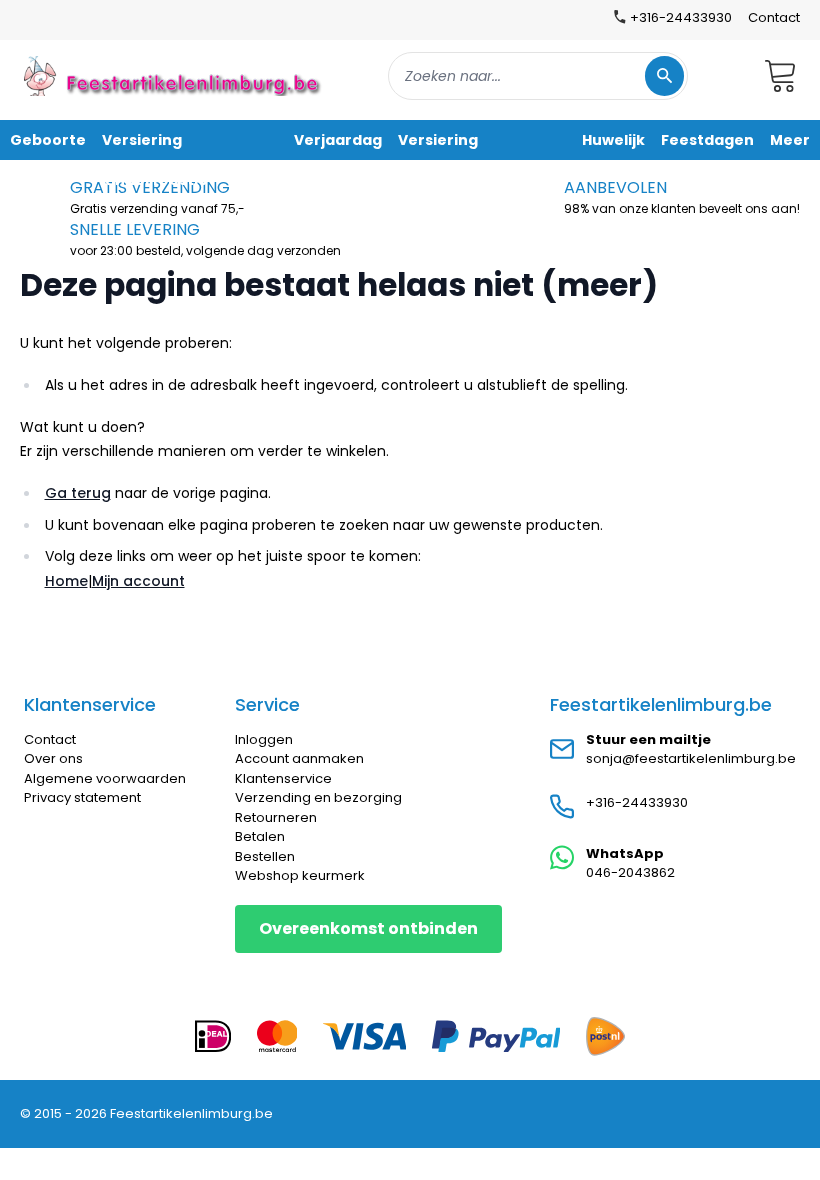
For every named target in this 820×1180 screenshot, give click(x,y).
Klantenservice (283, 778)
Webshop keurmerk (300, 875)
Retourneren (276, 817)
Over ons (53, 758)
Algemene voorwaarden (105, 778)
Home (66, 581)
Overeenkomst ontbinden (368, 928)
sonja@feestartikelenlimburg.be (691, 758)
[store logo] (174, 75)
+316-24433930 (637, 802)
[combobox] (538, 76)
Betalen (260, 836)
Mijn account (138, 581)
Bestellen (265, 856)
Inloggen (264, 739)
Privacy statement (82, 797)
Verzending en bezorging (318, 797)
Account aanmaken (299, 758)
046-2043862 (630, 872)
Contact (774, 17)
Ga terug (78, 493)
